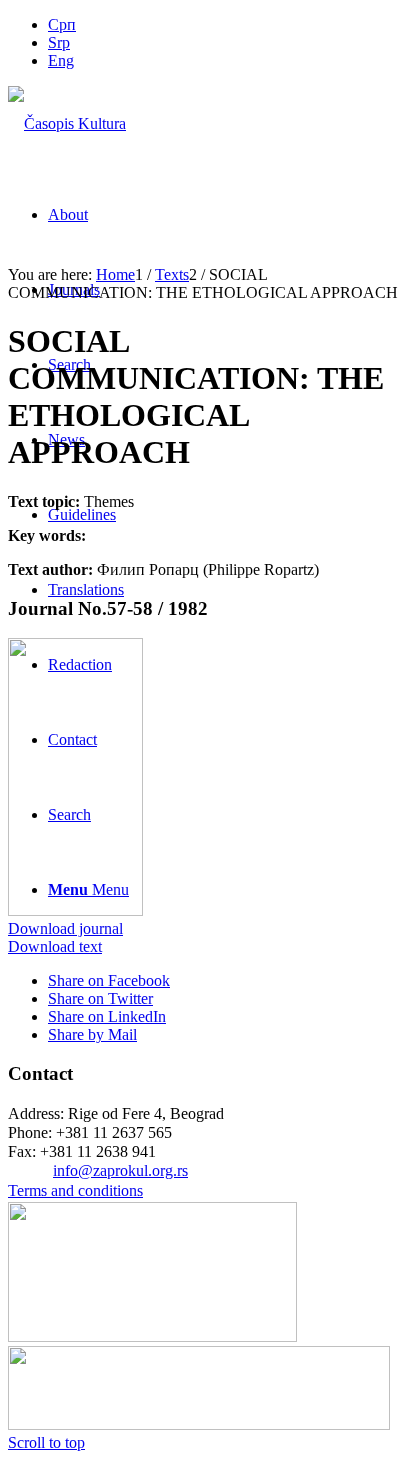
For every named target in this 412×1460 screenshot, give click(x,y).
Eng (61, 60)
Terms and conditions (75, 1190)
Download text (55, 946)
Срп (62, 24)
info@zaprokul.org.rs (120, 1170)
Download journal (65, 928)
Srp (59, 42)
